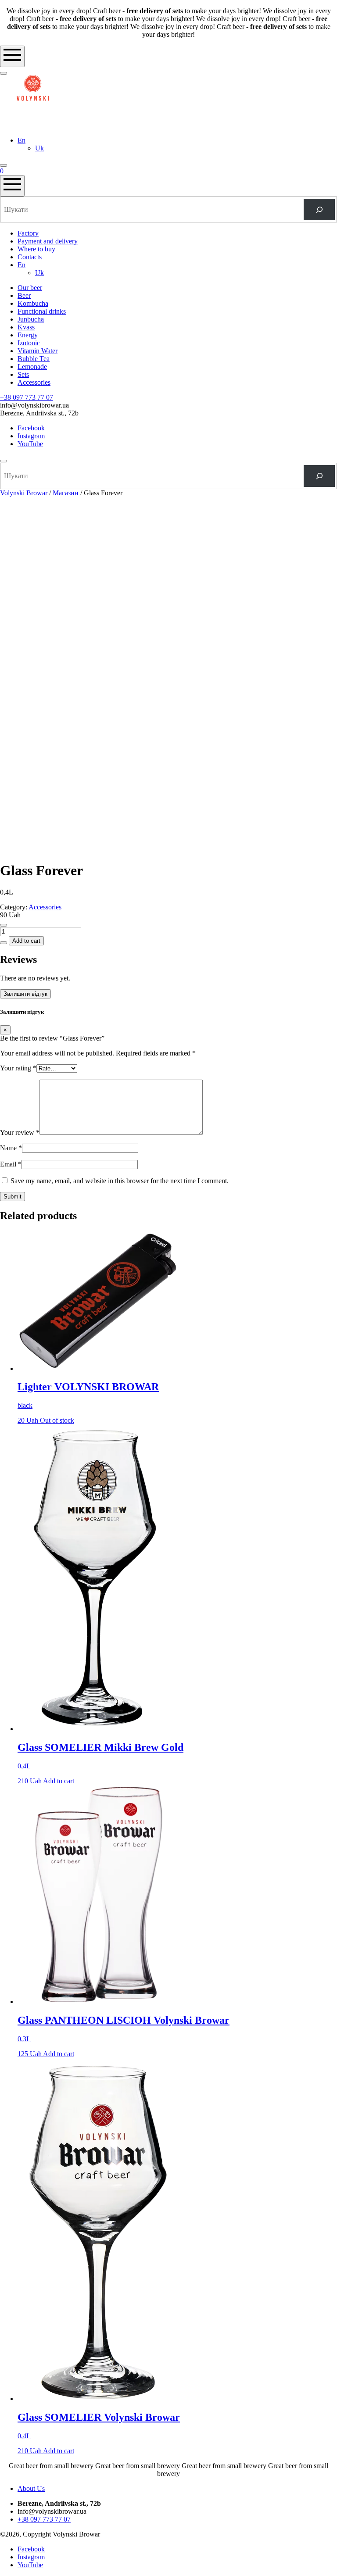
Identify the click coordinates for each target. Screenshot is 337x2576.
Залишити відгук (25, 994)
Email (11, 1164)
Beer (24, 295)
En (22, 140)
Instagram (31, 436)
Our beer (30, 288)
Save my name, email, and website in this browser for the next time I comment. (120, 1181)
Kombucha (33, 303)
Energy (28, 335)
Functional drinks (42, 311)
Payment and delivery (48, 241)
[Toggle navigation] (12, 56)
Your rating (18, 1068)
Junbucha (31, 319)
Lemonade (32, 367)
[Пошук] (319, 209)
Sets (23, 374)
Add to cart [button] (59, 1781)
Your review (20, 1132)
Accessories (34, 382)
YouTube (30, 444)
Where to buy (36, 249)
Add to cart (26, 941)
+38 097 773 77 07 (27, 397)
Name (11, 1148)
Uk (39, 148)
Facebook (31, 428)
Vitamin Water (38, 351)
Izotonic (29, 343)
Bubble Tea (34, 359)
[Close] (4, 461)
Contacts (30, 257)
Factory (28, 233)
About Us (31, 2488)
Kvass (26, 327)
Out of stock (57, 1420)
